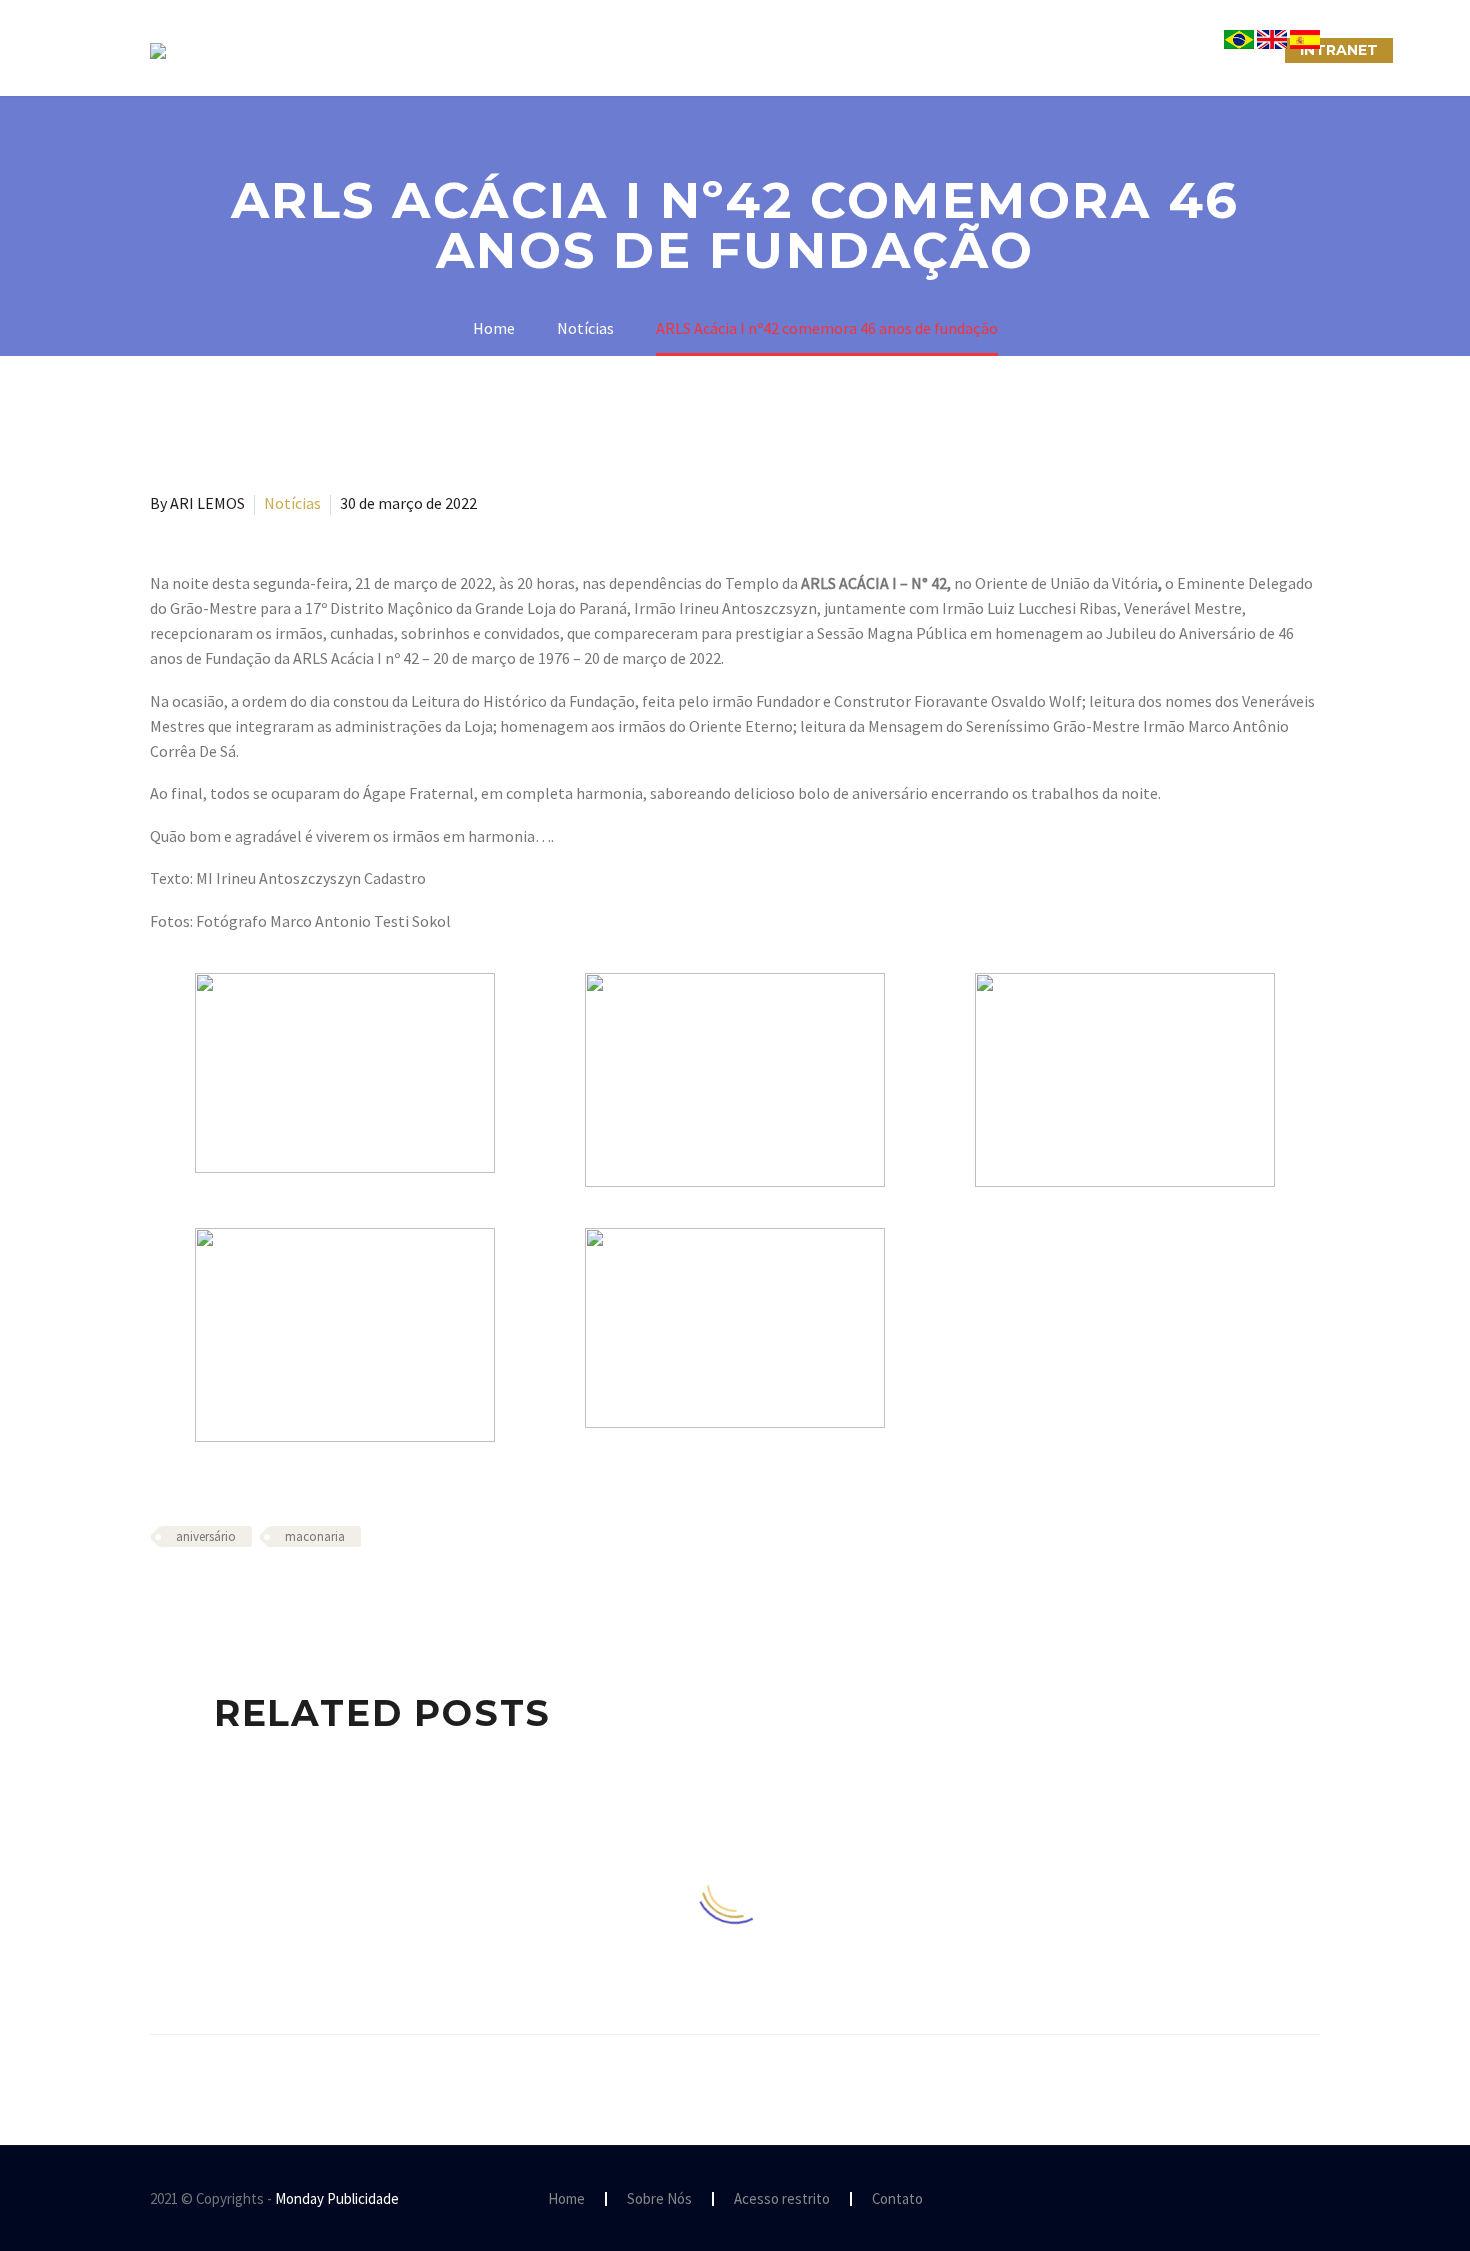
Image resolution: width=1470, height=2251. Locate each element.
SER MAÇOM (560, 50)
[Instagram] (1288, 2200)
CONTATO (966, 50)
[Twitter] (192, 1595)
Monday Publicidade (337, 2198)
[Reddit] (308, 1595)
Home (566, 2199)
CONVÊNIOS (1218, 50)
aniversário (206, 1536)
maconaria (315, 1536)
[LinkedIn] (279, 1595)
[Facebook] (163, 1595)
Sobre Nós (431, 50)
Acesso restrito (782, 2199)
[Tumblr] (250, 1595)
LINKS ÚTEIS (1089, 50)
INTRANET (1339, 50)
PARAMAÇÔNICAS (711, 50)
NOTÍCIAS (852, 50)
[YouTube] (1314, 2200)
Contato (897, 2199)
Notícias (292, 503)
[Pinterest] (221, 1595)
